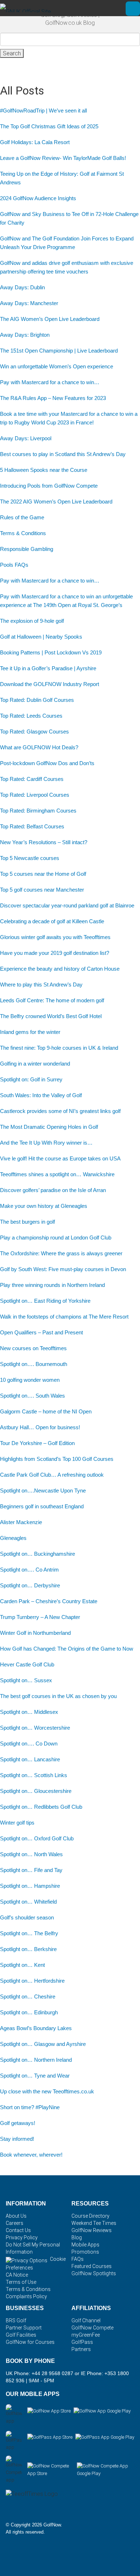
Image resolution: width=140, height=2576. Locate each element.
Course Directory (90, 2216)
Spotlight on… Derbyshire (30, 1585)
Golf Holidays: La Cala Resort (35, 142)
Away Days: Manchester (29, 303)
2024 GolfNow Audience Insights (38, 198)
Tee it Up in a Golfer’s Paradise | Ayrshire (48, 668)
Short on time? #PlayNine (30, 2107)
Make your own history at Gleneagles (44, 1206)
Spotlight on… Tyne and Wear (35, 2076)
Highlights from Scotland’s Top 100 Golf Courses (57, 1459)
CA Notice (17, 2275)
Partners (81, 2349)
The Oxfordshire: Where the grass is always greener (61, 1253)
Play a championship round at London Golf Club (56, 1238)
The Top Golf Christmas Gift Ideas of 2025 (49, 126)
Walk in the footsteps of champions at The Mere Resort (64, 1317)
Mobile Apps (85, 2245)
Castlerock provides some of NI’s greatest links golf (60, 1111)
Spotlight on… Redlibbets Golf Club (41, 1807)
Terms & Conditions (23, 533)
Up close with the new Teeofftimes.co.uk (47, 2091)
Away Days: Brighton (25, 335)
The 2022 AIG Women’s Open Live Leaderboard (56, 502)
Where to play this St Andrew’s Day (41, 985)
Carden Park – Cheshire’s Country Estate (49, 1601)
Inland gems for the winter (30, 1032)
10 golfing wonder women (30, 1380)
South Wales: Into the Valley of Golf (41, 1095)
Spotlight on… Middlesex (29, 1712)
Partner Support (24, 2328)
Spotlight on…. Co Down (29, 1744)
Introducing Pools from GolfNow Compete (49, 486)
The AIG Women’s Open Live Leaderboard (50, 319)
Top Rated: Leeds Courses (31, 716)
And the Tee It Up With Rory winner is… (46, 1143)
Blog (77, 2237)
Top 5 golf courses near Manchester (42, 890)
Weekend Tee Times (94, 2223)
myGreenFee (86, 2335)
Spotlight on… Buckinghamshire (38, 1554)
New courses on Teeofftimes (33, 1348)
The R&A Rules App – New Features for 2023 (53, 398)
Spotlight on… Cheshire (28, 1997)
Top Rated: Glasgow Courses (34, 732)
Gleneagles (13, 1538)
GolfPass (82, 2342)
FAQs (78, 2259)
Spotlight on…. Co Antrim (29, 1570)
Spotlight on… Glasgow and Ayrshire (43, 2044)
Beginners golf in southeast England (42, 1506)
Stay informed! (17, 2139)
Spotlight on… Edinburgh (29, 2012)
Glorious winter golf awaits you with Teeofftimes (55, 937)
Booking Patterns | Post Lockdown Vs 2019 (51, 652)
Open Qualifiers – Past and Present (41, 1332)
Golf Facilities (21, 2335)
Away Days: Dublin (22, 287)
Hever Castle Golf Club (27, 1664)
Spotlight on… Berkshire (28, 1949)
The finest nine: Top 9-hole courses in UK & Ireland (59, 1048)
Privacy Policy (22, 2237)
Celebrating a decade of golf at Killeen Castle (52, 921)
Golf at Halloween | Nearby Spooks (41, 637)
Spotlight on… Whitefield (28, 1902)
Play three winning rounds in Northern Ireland (52, 1285)
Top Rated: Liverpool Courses (35, 795)
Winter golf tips (17, 1823)
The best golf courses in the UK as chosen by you (58, 1696)
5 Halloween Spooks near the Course (44, 470)
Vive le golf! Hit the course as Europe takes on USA (60, 1158)
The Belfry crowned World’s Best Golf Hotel (51, 1016)
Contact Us (18, 2230)
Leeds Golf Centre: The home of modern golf (52, 1000)
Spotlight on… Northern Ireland (36, 2060)
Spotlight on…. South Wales (32, 1396)
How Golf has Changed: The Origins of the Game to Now (67, 1649)
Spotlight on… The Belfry (29, 1933)
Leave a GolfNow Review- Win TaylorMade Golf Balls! (63, 158)
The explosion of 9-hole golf (32, 621)
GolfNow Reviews (92, 2230)
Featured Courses (92, 2266)
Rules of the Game (22, 517)
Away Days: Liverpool (26, 438)
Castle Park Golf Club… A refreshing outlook (52, 1475)
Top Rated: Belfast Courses (32, 826)
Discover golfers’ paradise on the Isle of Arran (53, 1190)
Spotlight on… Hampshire (30, 1886)
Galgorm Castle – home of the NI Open (46, 1411)
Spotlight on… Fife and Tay (31, 1870)
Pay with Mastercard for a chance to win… (50, 382)
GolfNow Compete (92, 2328)
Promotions (85, 2252)
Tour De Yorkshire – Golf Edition (37, 1443)
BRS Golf (16, 2320)
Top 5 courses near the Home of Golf (43, 874)
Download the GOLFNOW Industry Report (50, 684)
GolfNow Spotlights (94, 2273)
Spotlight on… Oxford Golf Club (37, 1838)
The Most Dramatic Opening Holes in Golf (49, 1127)
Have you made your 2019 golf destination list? (55, 953)
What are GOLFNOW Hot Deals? (39, 747)
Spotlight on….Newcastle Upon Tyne (43, 1491)
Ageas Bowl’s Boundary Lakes (36, 2028)
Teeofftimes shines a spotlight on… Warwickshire (57, 1174)
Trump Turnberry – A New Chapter (40, 1617)
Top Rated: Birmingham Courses (38, 811)
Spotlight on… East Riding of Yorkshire (45, 1301)
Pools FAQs (14, 565)
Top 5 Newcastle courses (30, 858)
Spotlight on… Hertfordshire (32, 1981)
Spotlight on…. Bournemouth (34, 1364)
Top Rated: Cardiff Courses (32, 779)
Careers (15, 2223)
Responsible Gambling (27, 549)
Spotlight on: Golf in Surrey (31, 1079)
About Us (16, 2216)
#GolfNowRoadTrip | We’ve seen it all (43, 111)
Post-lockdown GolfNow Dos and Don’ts (47, 763)
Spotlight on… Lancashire (30, 1759)
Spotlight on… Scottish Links (34, 1775)
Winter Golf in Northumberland (35, 1633)
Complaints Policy (26, 2296)
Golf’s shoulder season (27, 1917)
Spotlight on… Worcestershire (35, 1728)
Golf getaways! (18, 2123)
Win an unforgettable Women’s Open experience (57, 366)
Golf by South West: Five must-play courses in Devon (63, 1269)
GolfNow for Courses (30, 2342)
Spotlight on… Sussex (26, 1680)
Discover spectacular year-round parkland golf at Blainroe (67, 905)
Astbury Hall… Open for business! (40, 1427)
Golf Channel (86, 2320)
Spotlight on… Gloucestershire (36, 1791)
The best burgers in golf (27, 1222)
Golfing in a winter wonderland (35, 1064)
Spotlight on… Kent (22, 1965)
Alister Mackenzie (22, 1522)
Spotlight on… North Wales (31, 1854)
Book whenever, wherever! (31, 2155)
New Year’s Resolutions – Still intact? (44, 842)
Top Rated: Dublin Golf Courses (37, 700)
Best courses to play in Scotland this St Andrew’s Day (63, 454)
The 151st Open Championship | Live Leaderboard (59, 351)
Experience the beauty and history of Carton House (60, 969)
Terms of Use (21, 2282)
